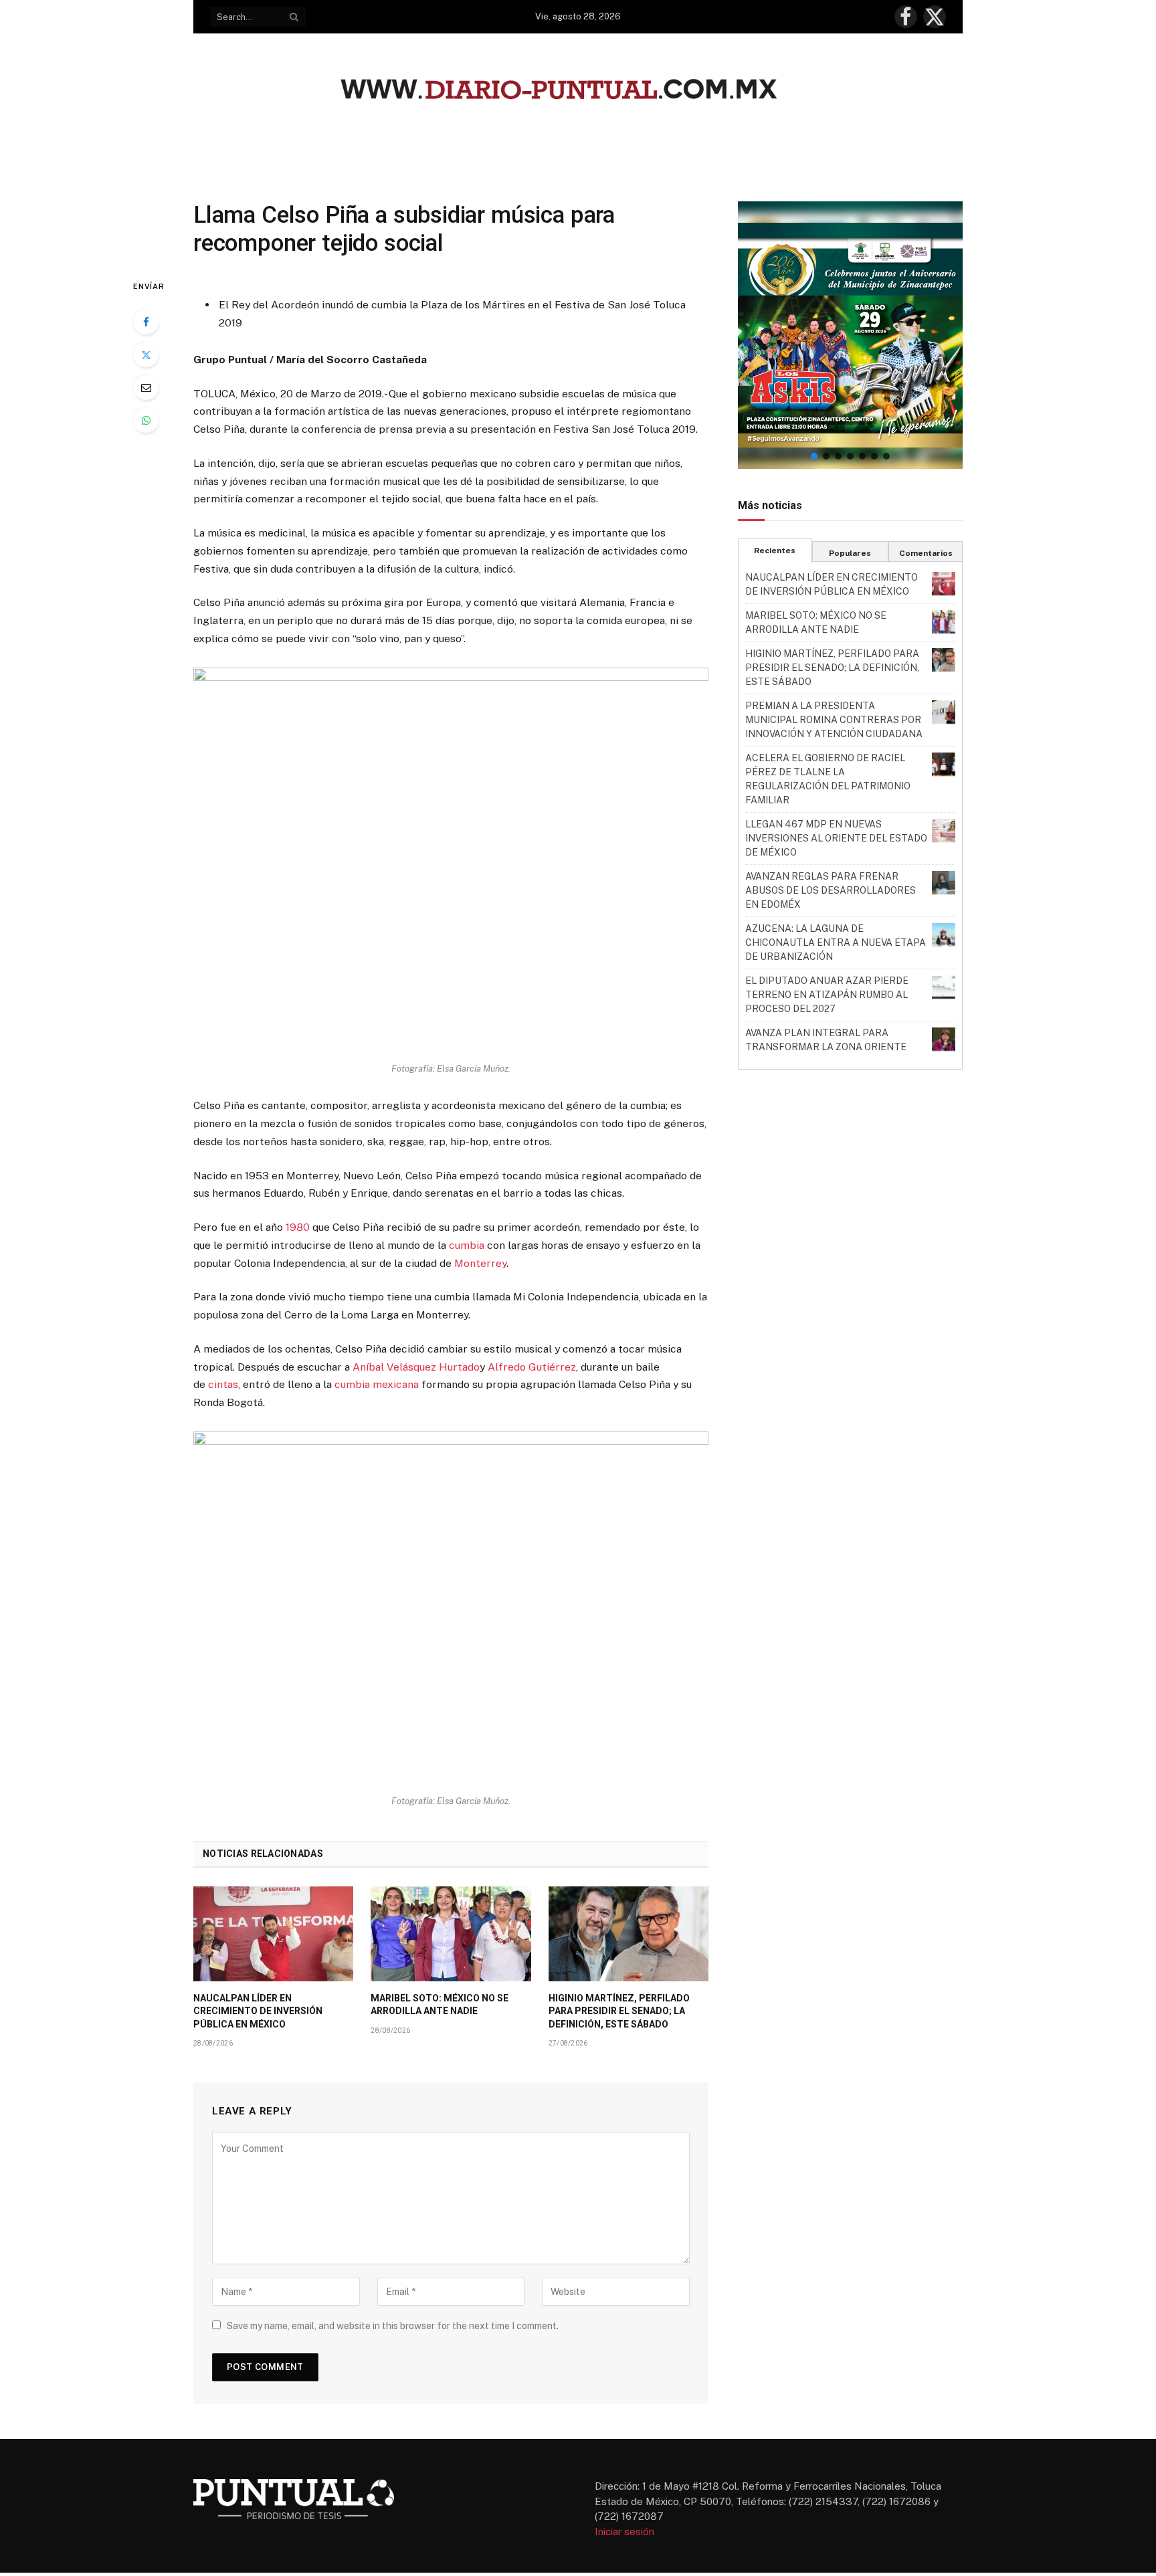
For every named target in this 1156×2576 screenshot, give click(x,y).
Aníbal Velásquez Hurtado (416, 1367)
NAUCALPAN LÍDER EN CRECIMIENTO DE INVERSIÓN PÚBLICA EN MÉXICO (258, 2011)
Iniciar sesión (624, 2532)
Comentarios (926, 553)
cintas (223, 1384)
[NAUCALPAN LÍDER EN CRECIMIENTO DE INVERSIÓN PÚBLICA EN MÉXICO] (273, 1934)
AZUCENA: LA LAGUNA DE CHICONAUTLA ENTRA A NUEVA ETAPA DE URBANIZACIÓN (836, 943)
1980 (298, 1227)
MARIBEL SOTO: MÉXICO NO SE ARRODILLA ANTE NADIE (440, 2004)
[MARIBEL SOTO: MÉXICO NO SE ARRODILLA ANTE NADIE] (451, 1934)
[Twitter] (146, 355)
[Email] (146, 387)
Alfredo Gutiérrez (532, 1367)
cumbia (467, 1245)
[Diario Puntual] (578, 91)
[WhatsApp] (146, 420)
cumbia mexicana (377, 1384)
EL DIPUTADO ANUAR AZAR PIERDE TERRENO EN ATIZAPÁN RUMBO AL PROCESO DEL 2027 (827, 995)
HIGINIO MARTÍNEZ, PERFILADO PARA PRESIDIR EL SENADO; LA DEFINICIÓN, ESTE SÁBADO (619, 2011)
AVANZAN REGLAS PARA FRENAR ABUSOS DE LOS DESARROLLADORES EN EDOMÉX (831, 890)
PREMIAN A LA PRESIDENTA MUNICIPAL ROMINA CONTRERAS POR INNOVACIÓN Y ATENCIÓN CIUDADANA (834, 720)
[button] (850, 335)
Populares (850, 553)
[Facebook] (146, 322)
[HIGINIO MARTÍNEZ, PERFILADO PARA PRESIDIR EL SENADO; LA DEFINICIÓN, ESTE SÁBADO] (629, 1934)
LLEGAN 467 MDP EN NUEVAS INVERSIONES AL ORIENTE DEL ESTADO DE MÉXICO (836, 838)
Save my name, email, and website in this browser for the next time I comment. (393, 2326)
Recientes (775, 551)
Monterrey (480, 1263)
